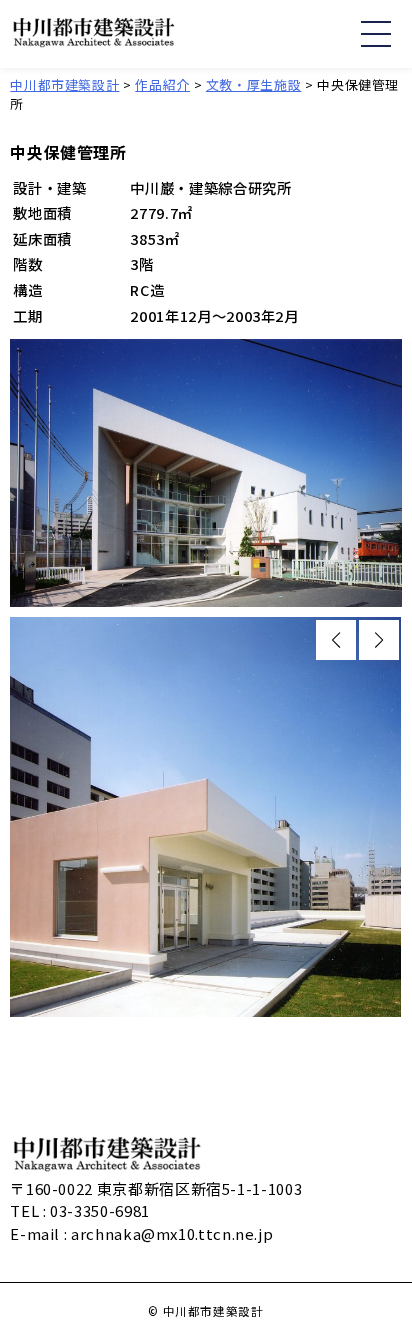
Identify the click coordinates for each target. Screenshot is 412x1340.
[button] (336, 640)
